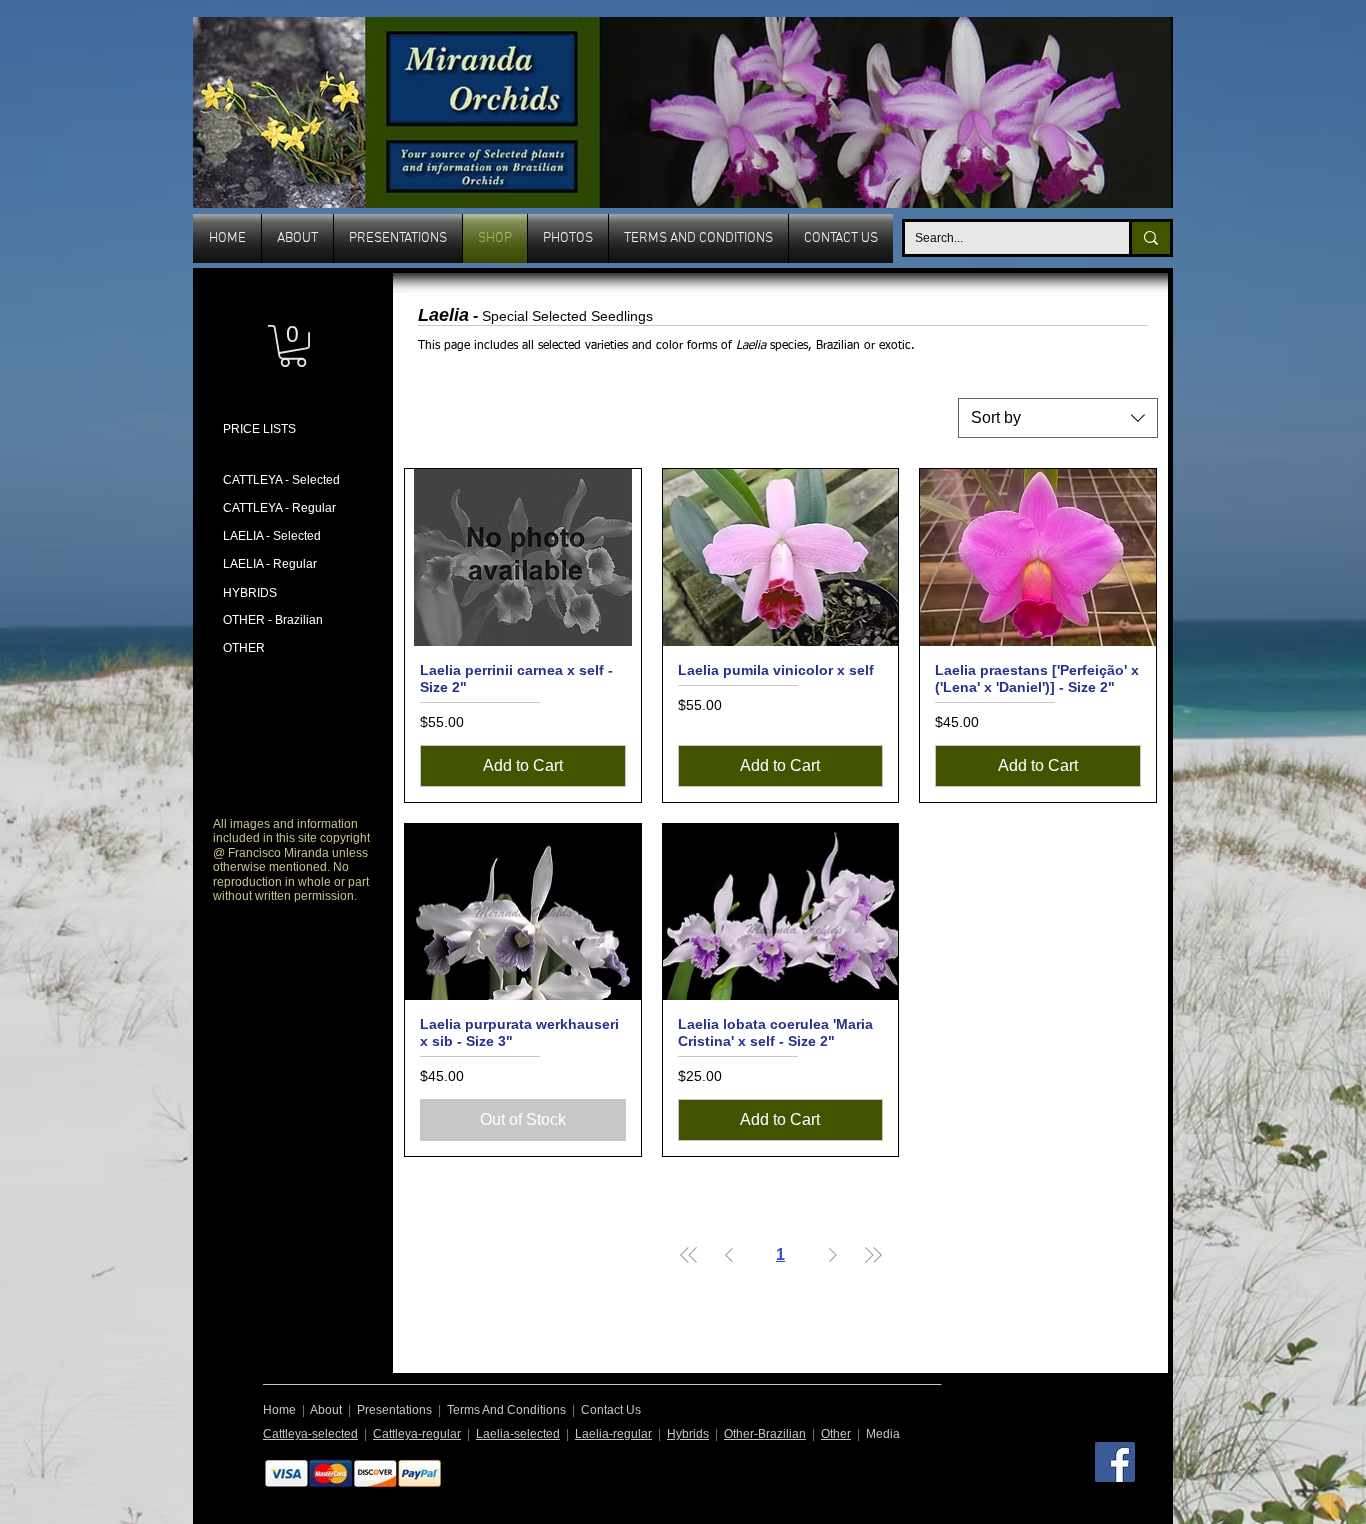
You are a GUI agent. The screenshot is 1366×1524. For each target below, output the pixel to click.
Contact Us (611, 1410)
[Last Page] (873, 1255)
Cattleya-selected (310, 1434)
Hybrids (688, 1434)
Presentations (394, 1410)
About (326, 1410)
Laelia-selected (518, 1434)
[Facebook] (1115, 1462)
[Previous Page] (729, 1255)
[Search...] (1149, 238)
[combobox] (1058, 418)
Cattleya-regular (417, 1434)
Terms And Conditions (506, 1410)
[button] (293, 346)
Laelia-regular (613, 1434)
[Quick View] (523, 557)
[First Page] (689, 1255)
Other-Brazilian (765, 1434)
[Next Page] (833, 1255)
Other (836, 1434)
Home (279, 1410)
